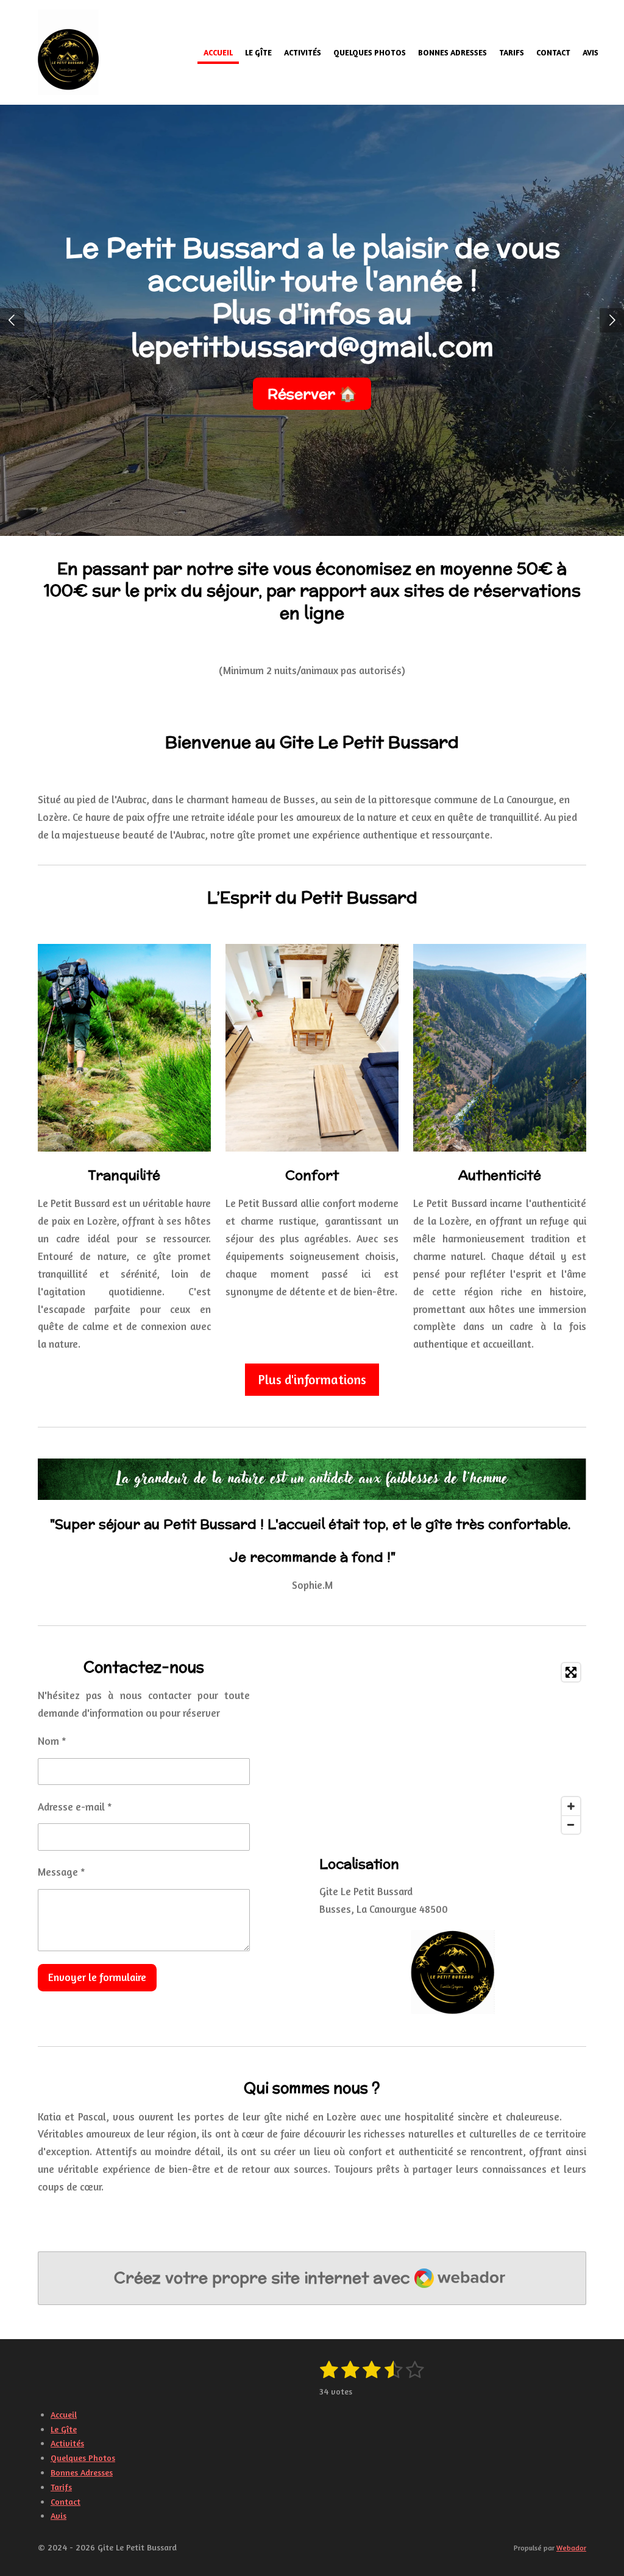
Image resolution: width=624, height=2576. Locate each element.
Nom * (52, 1741)
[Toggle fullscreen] (571, 1672)
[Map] (453, 1748)
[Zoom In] (571, 1806)
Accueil (64, 2414)
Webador (571, 2548)
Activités (67, 2443)
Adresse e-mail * (75, 1807)
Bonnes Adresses (82, 2472)
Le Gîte (64, 2429)
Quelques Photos (83, 2458)
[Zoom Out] (571, 1825)
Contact (66, 2501)
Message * (62, 1872)
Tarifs (61, 2487)
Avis (58, 2515)
